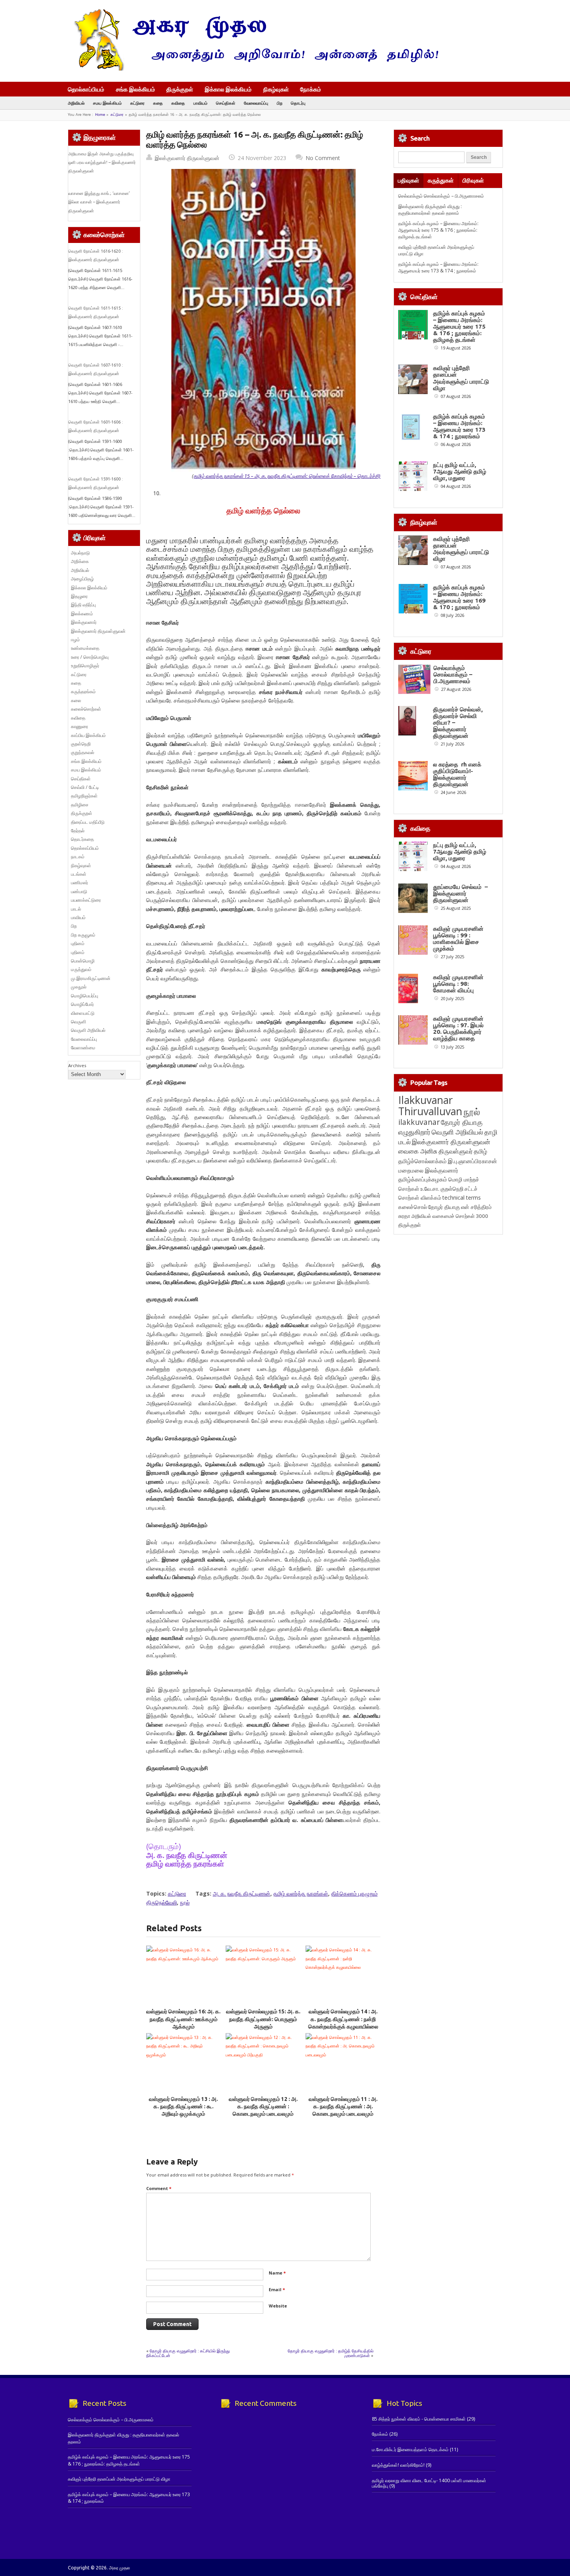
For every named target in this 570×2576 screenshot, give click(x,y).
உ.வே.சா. (430, 1189)
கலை (76, 700)
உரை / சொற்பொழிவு (90, 657)
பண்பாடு (79, 891)
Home (100, 115)
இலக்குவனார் (84, 622)
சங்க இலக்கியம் (136, 89)
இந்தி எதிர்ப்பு (83, 605)
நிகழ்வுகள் (276, 89)
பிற (280, 103)
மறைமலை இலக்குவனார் (428, 1170)
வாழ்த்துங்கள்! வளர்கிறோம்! (398, 2465)
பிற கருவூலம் (83, 935)
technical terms (462, 1198)
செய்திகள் (226, 103)
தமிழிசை (80, 805)
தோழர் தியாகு (444, 1207)
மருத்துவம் (81, 969)
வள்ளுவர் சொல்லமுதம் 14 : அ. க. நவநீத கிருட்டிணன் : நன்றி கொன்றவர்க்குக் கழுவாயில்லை (343, 2019)
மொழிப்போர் (82, 1004)
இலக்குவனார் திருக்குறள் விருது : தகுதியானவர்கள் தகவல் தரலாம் (430, 210)
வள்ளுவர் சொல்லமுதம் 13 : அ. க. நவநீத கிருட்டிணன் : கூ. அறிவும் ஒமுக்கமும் (183, 2107)
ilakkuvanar (419, 1122)
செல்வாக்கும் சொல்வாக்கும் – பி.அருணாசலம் (441, 196)
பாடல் (76, 909)
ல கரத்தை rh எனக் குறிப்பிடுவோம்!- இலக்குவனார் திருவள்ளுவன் (457, 774)
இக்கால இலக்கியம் (228, 89)
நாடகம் (78, 857)
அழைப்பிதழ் (82, 579)
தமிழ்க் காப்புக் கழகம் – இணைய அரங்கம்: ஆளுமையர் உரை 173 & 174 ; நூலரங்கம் (438, 267)
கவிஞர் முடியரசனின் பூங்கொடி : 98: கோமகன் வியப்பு (458, 984)
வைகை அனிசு (418, 1151)
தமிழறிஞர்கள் (84, 796)
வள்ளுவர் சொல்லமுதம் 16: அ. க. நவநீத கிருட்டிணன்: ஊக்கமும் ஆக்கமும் (183, 2019)
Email (277, 2289)
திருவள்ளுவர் (456, 1151)
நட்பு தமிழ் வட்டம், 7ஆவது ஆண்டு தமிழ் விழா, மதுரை (460, 471)
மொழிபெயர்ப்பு (85, 996)
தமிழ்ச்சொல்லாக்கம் (422, 1161)
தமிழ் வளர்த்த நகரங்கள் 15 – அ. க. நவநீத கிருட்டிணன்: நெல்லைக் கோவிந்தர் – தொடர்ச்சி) (287, 476)
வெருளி (79, 1022)
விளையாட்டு (83, 1013)
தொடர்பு (298, 103)
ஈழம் (75, 640)
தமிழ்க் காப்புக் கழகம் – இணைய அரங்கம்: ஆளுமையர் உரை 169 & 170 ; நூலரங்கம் (459, 597)
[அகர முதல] (253, 69)
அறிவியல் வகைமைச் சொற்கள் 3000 (450, 1216)
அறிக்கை (80, 561)
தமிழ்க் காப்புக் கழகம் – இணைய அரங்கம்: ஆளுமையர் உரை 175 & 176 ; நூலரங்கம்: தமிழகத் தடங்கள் (438, 230)
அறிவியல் (76, 103)
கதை (158, 103)
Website (278, 2306)
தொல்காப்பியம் (86, 89)
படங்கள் (79, 874)
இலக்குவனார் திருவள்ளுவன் (187, 158)
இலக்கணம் (82, 614)
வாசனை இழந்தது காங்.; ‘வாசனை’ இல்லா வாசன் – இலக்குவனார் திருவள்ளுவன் (99, 202)
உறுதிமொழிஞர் (85, 666)
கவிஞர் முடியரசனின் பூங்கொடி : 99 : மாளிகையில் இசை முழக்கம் (458, 938)
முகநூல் (79, 987)
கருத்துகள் (441, 180)
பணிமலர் (79, 882)
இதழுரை (79, 596)
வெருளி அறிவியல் (88, 1030)
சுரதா (404, 1216)
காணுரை (79, 726)
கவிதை (178, 103)
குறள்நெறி (81, 744)
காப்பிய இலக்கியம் (88, 735)
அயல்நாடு (80, 553)
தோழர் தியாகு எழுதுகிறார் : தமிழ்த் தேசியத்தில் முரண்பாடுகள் (331, 2353)
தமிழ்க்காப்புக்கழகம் (423, 1179)
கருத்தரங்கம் (83, 691)
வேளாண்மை (83, 1048)
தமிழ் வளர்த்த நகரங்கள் (301, 1893)
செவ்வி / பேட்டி (85, 787)
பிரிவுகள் (473, 180)
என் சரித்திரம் (476, 1207)
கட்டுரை (137, 103)
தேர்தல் (78, 831)
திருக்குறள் (180, 89)
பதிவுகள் (408, 180)
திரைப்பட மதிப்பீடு (88, 822)
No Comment (323, 158)
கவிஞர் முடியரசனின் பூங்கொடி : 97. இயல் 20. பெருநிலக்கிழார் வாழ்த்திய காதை (458, 1028)
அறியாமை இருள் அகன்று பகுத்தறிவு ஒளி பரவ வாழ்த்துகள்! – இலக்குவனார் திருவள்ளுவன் (102, 163)
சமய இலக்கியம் (107, 103)
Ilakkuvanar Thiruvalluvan (430, 1105)
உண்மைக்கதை (85, 648)
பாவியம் (200, 103)
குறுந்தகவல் (83, 752)
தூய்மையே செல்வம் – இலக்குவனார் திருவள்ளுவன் (460, 893)
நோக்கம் (311, 90)
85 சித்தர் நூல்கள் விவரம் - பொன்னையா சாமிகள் (419, 2419)
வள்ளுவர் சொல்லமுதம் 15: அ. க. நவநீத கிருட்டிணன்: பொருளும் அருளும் (263, 2019)
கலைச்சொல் (413, 1207)
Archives (77, 1065)
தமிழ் (480, 1151)
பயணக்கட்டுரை (86, 900)
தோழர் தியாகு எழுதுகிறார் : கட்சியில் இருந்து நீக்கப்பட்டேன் (188, 2353)
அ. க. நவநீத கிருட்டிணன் (242, 1893)
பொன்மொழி (83, 961)
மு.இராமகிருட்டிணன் (91, 978)
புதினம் (78, 943)
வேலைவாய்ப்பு (256, 103)
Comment (159, 2188)
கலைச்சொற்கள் (86, 709)
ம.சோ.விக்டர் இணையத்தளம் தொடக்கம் (410, 2449)
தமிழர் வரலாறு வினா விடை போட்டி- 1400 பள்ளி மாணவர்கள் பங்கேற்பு (429, 2483)
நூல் (185, 1902)
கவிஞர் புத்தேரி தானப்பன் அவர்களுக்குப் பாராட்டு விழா (461, 378)
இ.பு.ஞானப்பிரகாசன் (472, 1161)
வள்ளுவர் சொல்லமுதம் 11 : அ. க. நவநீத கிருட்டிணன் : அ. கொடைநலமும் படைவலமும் (343, 2107)
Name (277, 2273)
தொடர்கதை (82, 839)
